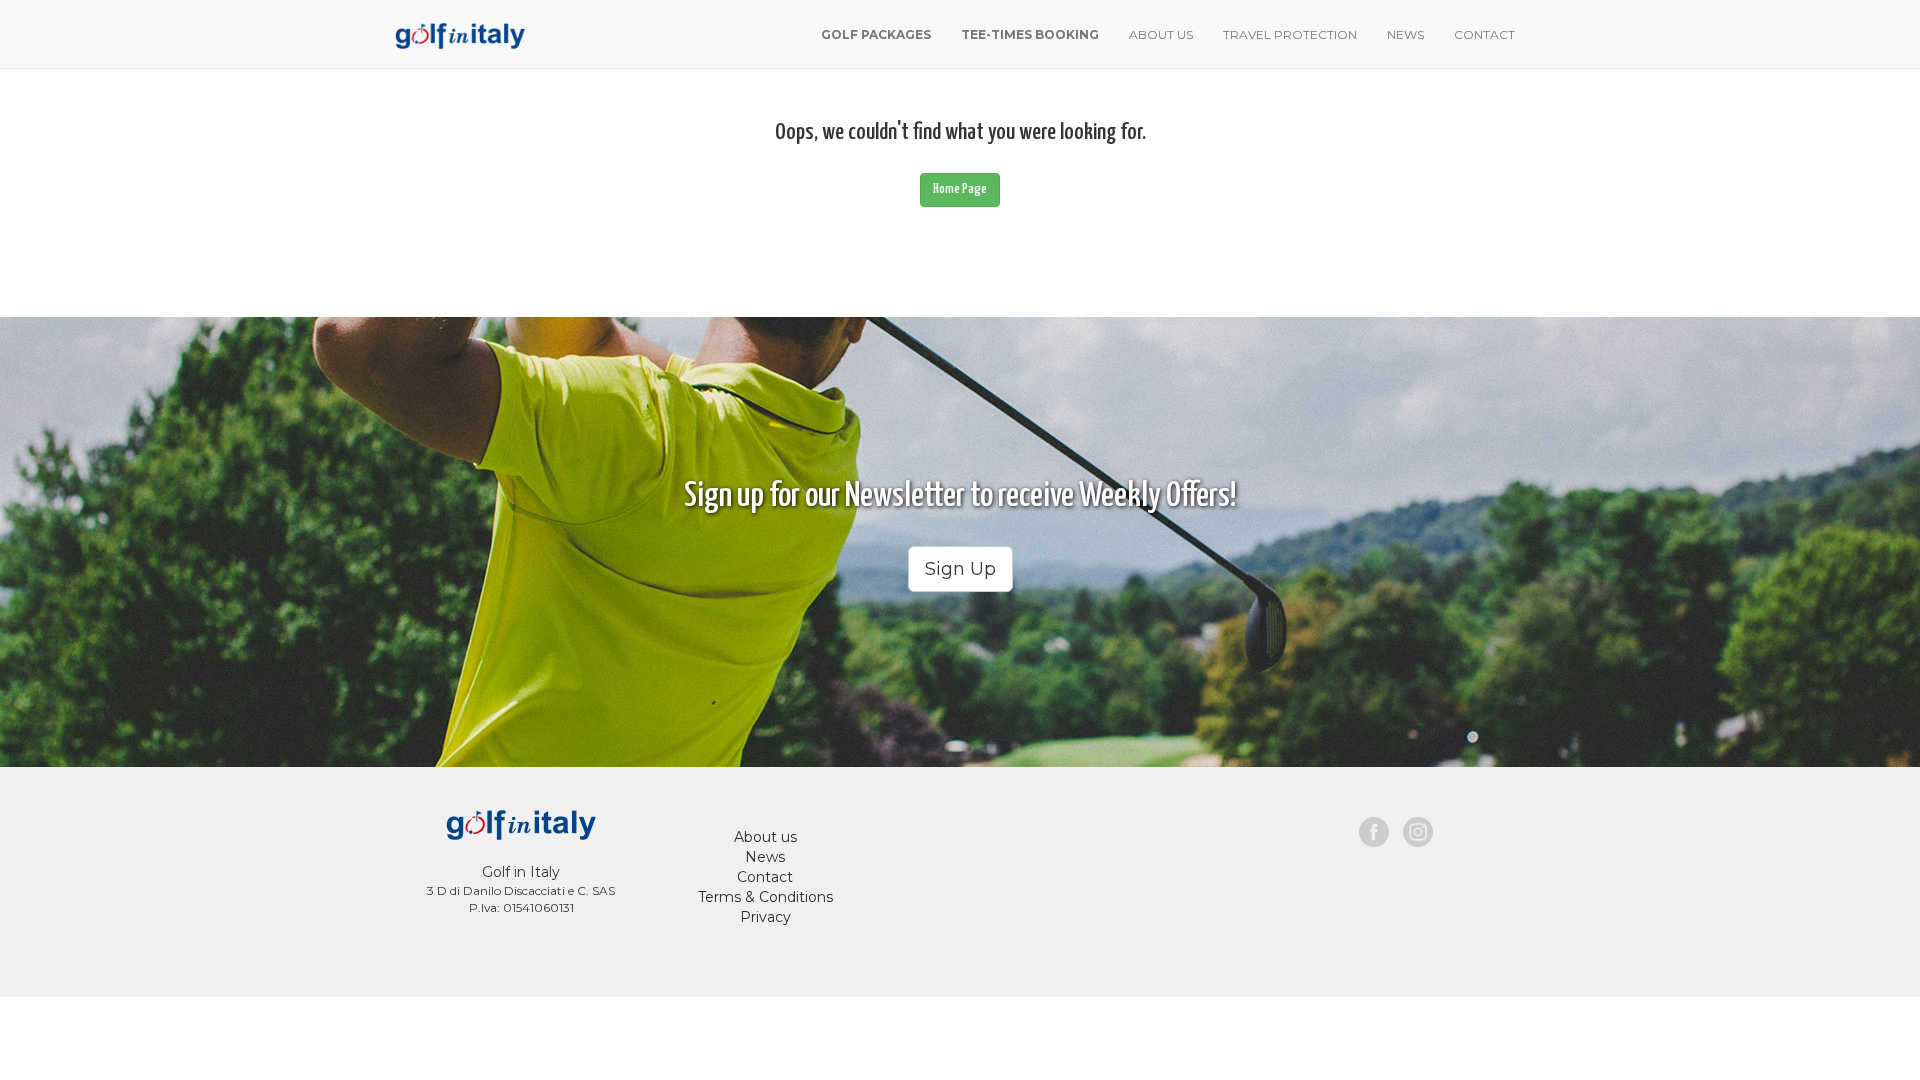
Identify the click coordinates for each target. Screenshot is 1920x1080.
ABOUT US (1161, 34)
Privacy (765, 917)
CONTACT (1484, 34)
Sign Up (960, 569)
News (765, 857)
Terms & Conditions (765, 897)
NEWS (1405, 34)
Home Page (960, 189)
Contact (765, 877)
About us (765, 837)
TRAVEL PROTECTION (1290, 34)
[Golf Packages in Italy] (457, 33)
